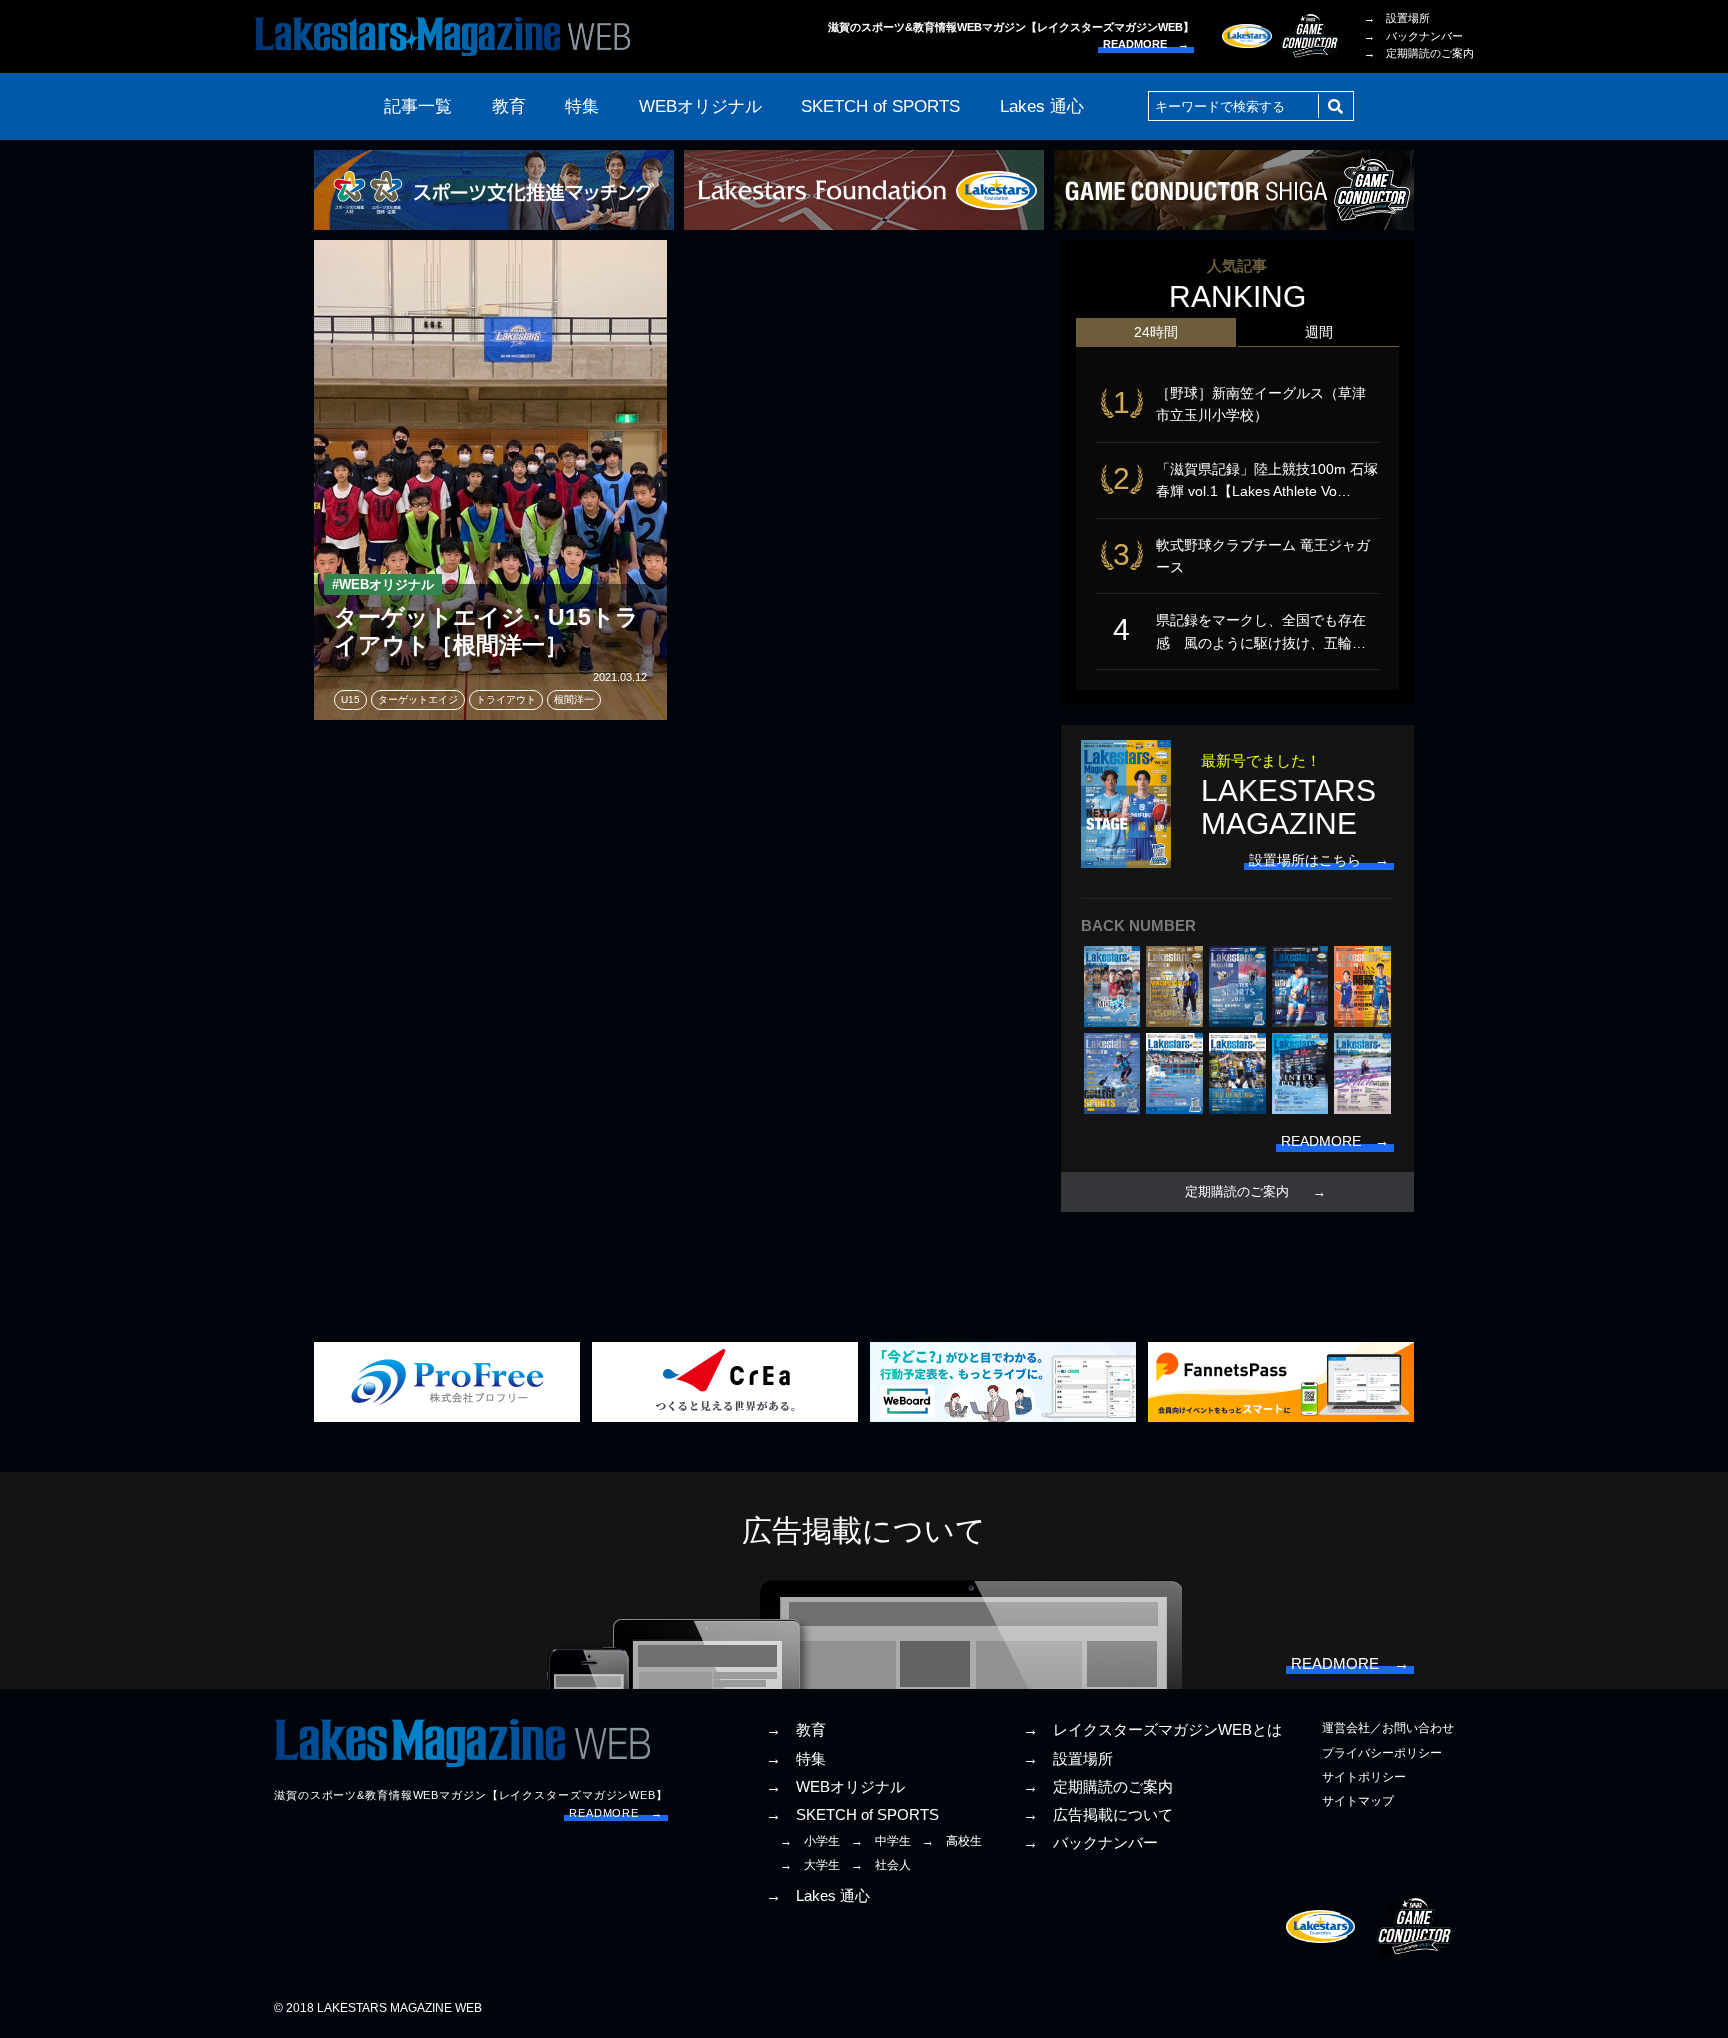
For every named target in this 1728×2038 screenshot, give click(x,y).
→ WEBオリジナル (835, 1787)
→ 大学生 (810, 1865)
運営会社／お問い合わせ (1388, 1728)
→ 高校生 (952, 1841)
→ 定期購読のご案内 (1419, 53)
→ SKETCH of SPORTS (852, 1815)
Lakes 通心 (1042, 106)
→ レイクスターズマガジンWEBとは (1152, 1730)
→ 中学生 (881, 1841)
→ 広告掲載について (1098, 1815)
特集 (582, 106)
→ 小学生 (810, 1841)
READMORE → (1146, 44)
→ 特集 (796, 1759)
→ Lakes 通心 (818, 1896)
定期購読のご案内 (1237, 1192)
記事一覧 (418, 106)
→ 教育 (796, 1730)
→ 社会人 (881, 1865)
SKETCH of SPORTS (880, 106)
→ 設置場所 (1397, 18)
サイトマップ (1358, 1801)
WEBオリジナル (700, 106)
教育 (509, 106)
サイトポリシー (1364, 1777)
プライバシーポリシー (1382, 1753)
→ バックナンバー (1413, 36)
